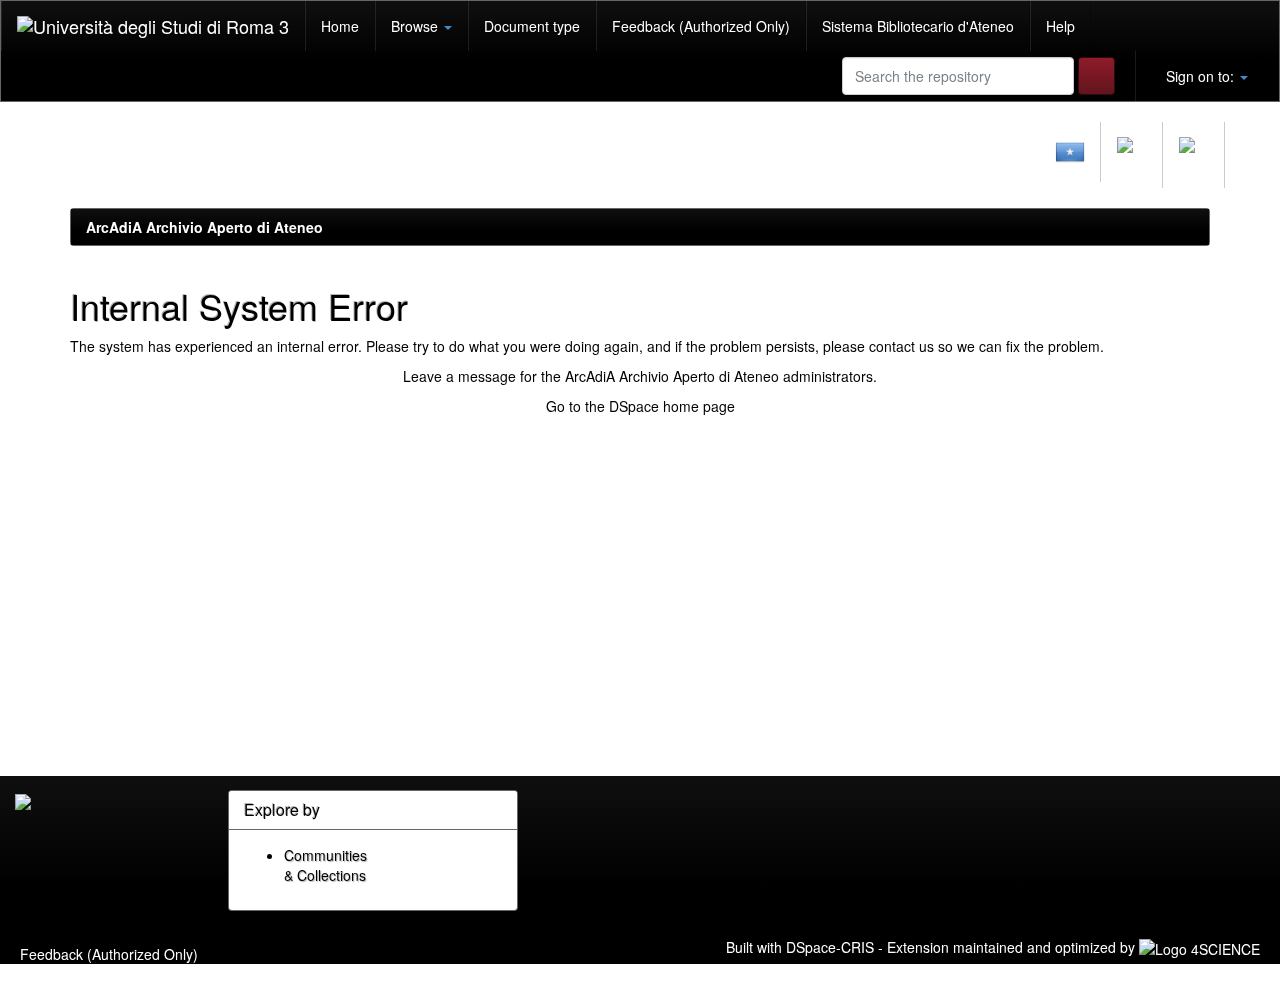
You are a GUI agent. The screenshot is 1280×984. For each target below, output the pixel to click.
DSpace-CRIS (830, 947)
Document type (532, 26)
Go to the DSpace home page (640, 406)
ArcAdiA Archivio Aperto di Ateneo (204, 227)
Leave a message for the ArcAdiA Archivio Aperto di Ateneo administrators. (640, 376)
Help (1060, 26)
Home (340, 26)
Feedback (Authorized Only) (701, 26)
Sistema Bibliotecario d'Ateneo (918, 26)
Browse (416, 26)
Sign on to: (1200, 76)
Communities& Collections (325, 865)
